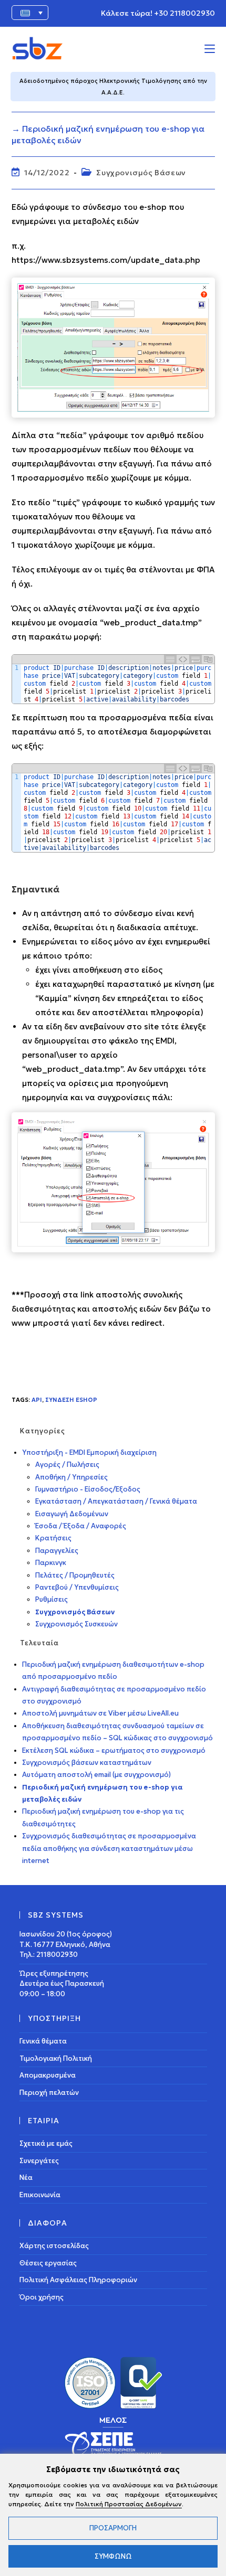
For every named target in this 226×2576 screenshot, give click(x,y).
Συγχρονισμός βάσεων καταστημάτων (87, 1763)
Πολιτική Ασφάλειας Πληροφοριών (78, 2280)
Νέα (26, 2178)
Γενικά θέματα (43, 2041)
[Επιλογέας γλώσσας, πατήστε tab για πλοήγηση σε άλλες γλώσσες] (30, 13)
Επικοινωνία (40, 2195)
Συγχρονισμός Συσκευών (76, 1624)
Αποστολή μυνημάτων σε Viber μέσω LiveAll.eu (100, 1713)
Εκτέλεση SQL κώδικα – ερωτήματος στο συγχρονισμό (114, 1750)
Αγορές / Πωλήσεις (67, 1465)
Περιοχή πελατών (49, 2093)
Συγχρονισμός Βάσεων (141, 173)
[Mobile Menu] (210, 48)
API (37, 1400)
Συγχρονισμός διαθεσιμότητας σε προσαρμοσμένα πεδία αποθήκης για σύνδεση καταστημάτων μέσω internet (109, 1848)
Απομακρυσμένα (48, 2075)
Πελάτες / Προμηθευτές (75, 1575)
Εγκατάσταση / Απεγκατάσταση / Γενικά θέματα (116, 1501)
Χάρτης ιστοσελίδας (54, 2246)
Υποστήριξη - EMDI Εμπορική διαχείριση (89, 1452)
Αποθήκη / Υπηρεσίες (71, 1477)
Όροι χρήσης (42, 2297)
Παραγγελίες (57, 1551)
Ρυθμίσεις (52, 1599)
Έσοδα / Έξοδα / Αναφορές (81, 1526)
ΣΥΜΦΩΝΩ (113, 2556)
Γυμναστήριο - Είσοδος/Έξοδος (88, 1489)
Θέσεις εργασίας (48, 2263)
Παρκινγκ (51, 1563)
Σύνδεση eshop (71, 1400)
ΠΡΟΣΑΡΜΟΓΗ (113, 2528)
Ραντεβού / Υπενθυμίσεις (77, 1587)
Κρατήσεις (53, 1538)
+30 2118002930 (184, 13)
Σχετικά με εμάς (46, 2143)
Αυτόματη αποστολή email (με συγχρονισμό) (96, 1775)
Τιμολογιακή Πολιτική (56, 2058)
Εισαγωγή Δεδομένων (72, 1514)
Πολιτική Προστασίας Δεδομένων (129, 2504)
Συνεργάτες (39, 2161)
